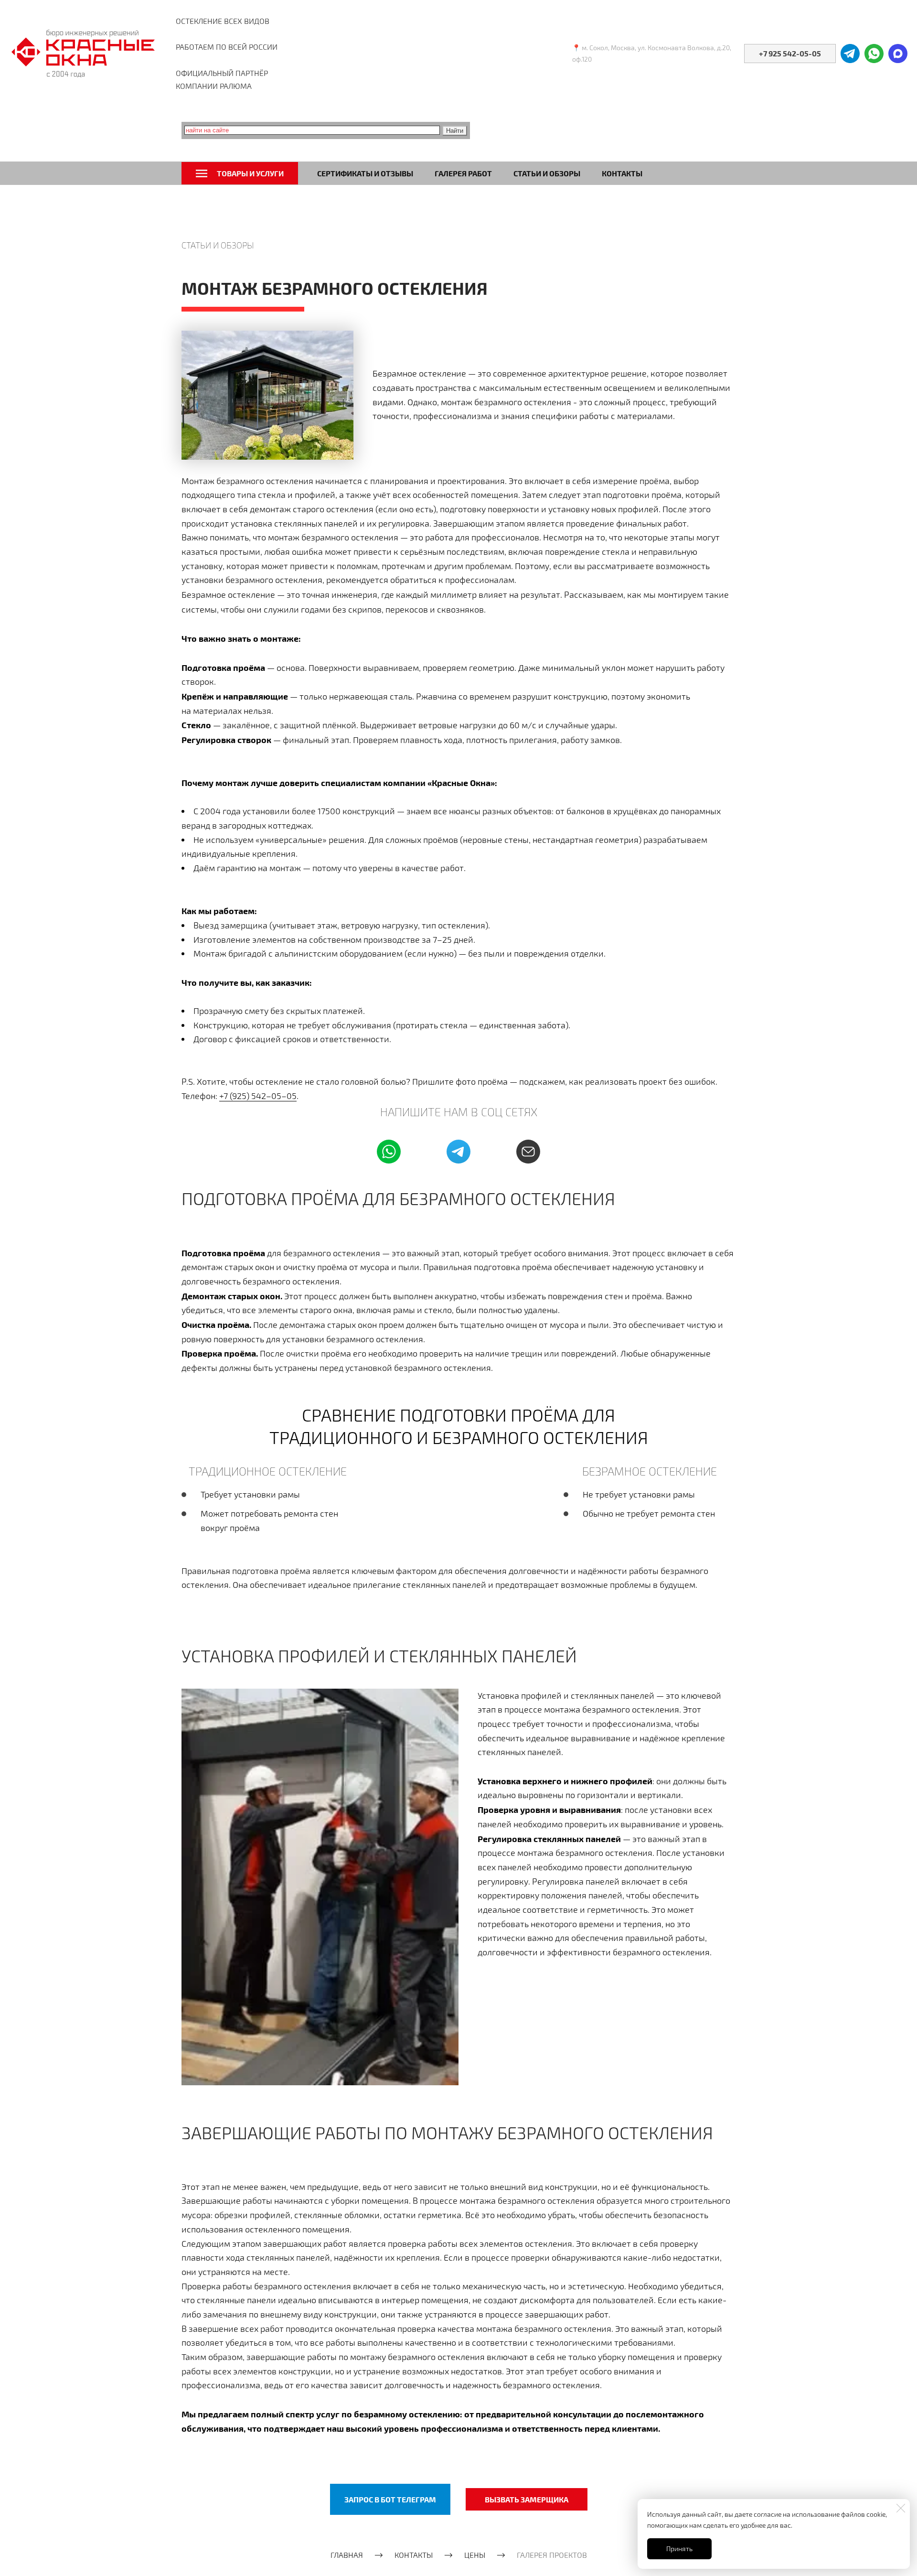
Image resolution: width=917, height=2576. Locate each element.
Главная (347, 2555)
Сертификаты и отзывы (365, 173)
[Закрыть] (901, 2508)
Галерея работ (463, 173)
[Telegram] (458, 1152)
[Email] (528, 1152)
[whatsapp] (874, 54)
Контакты (622, 173)
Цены (475, 2555)
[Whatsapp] (389, 1152)
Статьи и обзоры (547, 173)
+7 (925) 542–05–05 (258, 1096)
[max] (898, 54)
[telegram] (850, 54)
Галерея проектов (552, 2555)
